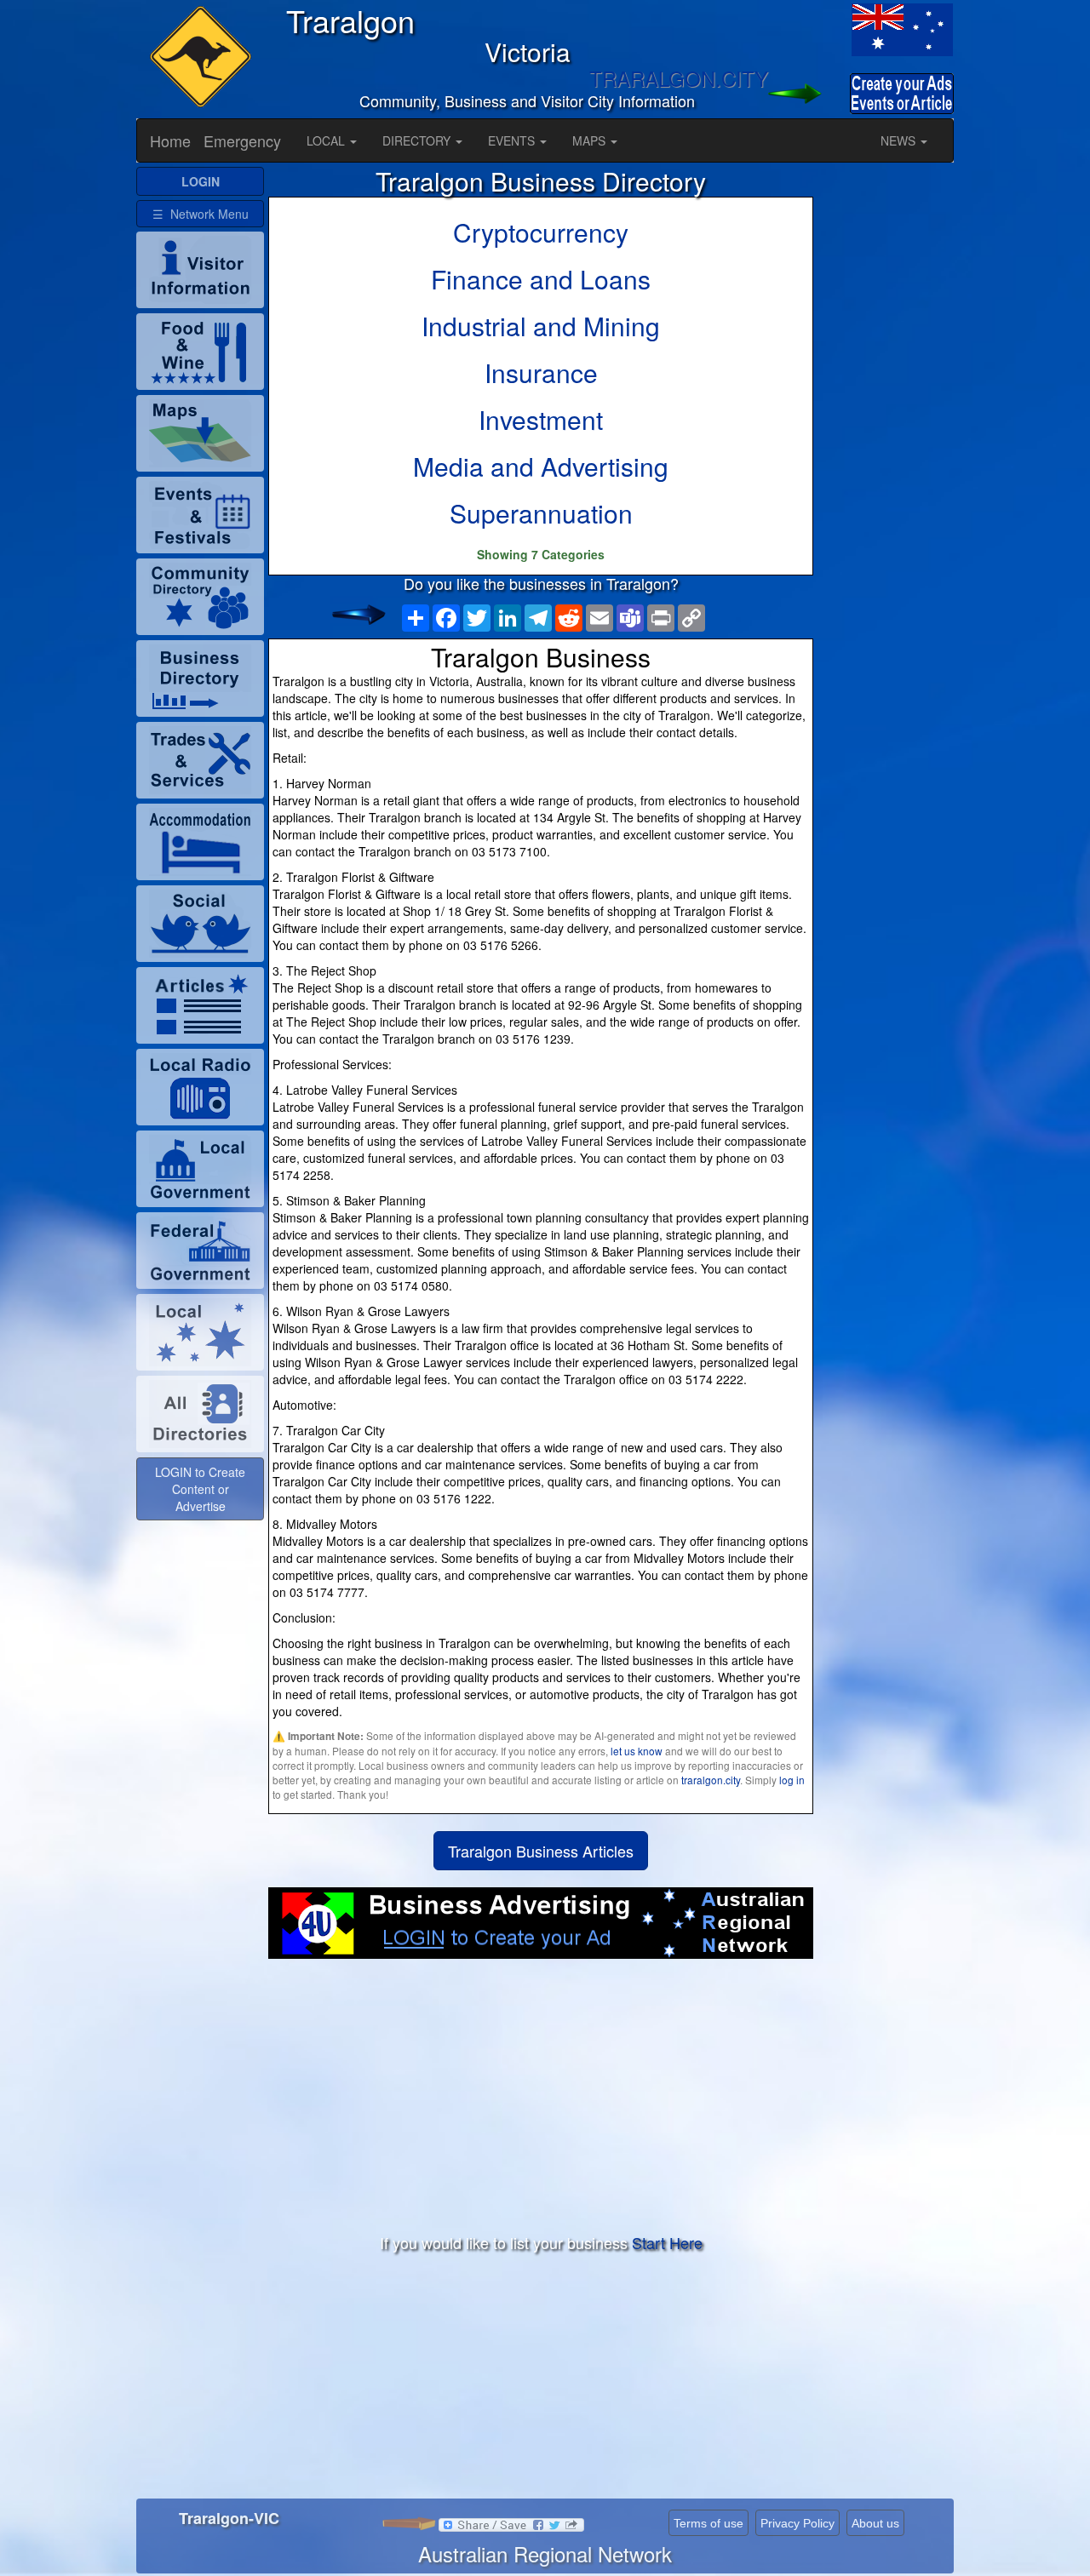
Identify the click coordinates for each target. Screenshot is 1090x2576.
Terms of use (708, 2523)
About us (875, 2523)
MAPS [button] (591, 140)
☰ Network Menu (201, 214)
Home (170, 140)
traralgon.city (711, 1780)
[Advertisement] (541, 2095)
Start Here (667, 2242)
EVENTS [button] (513, 140)
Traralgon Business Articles (541, 1851)
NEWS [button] (900, 140)
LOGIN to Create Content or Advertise (200, 1489)
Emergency (242, 140)
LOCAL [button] (327, 140)
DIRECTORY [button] (418, 140)
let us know (637, 1751)
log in (792, 1780)
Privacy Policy (797, 2523)
